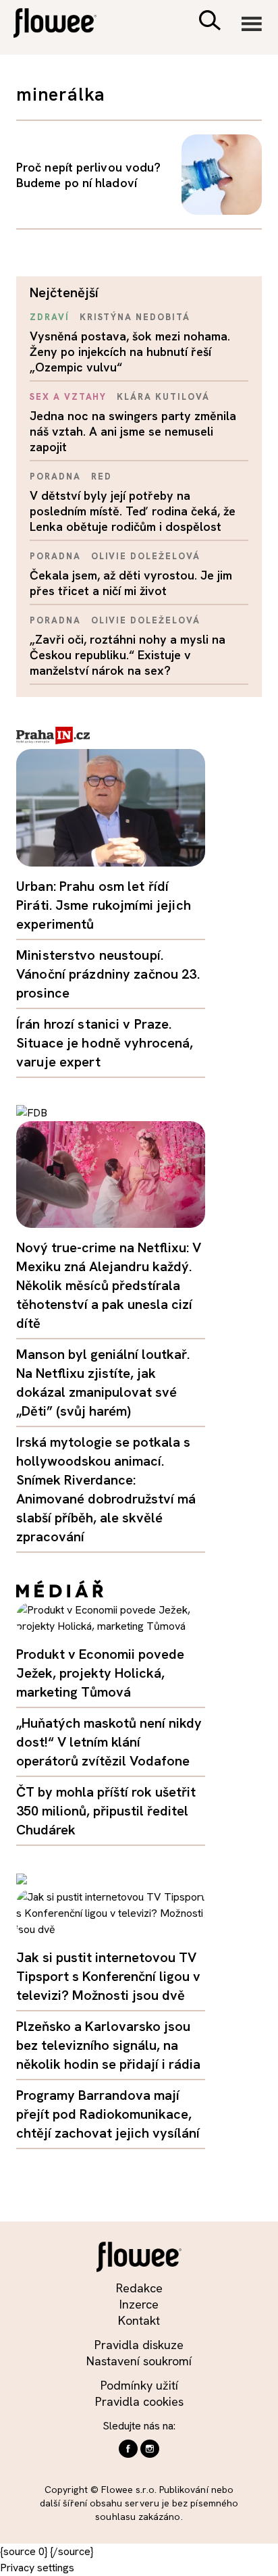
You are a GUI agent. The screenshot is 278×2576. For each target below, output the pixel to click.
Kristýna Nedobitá (135, 317)
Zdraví (50, 317)
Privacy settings (37, 2568)
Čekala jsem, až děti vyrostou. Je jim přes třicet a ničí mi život (131, 583)
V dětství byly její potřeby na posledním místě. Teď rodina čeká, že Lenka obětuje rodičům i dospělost (133, 511)
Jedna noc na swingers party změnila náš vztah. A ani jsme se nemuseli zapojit (133, 431)
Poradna (55, 476)
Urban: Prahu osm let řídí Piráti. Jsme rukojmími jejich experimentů (104, 905)
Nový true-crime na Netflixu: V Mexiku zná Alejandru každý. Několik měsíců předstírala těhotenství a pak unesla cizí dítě (109, 1285)
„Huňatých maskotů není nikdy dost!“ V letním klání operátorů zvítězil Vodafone (109, 1742)
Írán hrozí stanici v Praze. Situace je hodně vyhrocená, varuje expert (105, 1043)
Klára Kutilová (163, 397)
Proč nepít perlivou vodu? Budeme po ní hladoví (88, 175)
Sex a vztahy (68, 397)
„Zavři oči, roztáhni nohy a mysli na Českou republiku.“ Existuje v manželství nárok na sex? (128, 655)
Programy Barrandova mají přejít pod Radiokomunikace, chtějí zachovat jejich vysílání (108, 2114)
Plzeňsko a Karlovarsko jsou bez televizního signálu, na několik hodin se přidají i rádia (108, 2045)
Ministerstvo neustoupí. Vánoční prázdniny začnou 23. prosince (108, 974)
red (102, 476)
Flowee (64, 25)
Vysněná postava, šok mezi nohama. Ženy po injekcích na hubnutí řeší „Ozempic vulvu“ (130, 352)
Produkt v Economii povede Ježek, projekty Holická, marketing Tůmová (100, 1673)
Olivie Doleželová (146, 556)
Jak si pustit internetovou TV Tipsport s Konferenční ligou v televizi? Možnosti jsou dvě (108, 1976)
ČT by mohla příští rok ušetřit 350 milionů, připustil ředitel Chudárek (106, 1811)
